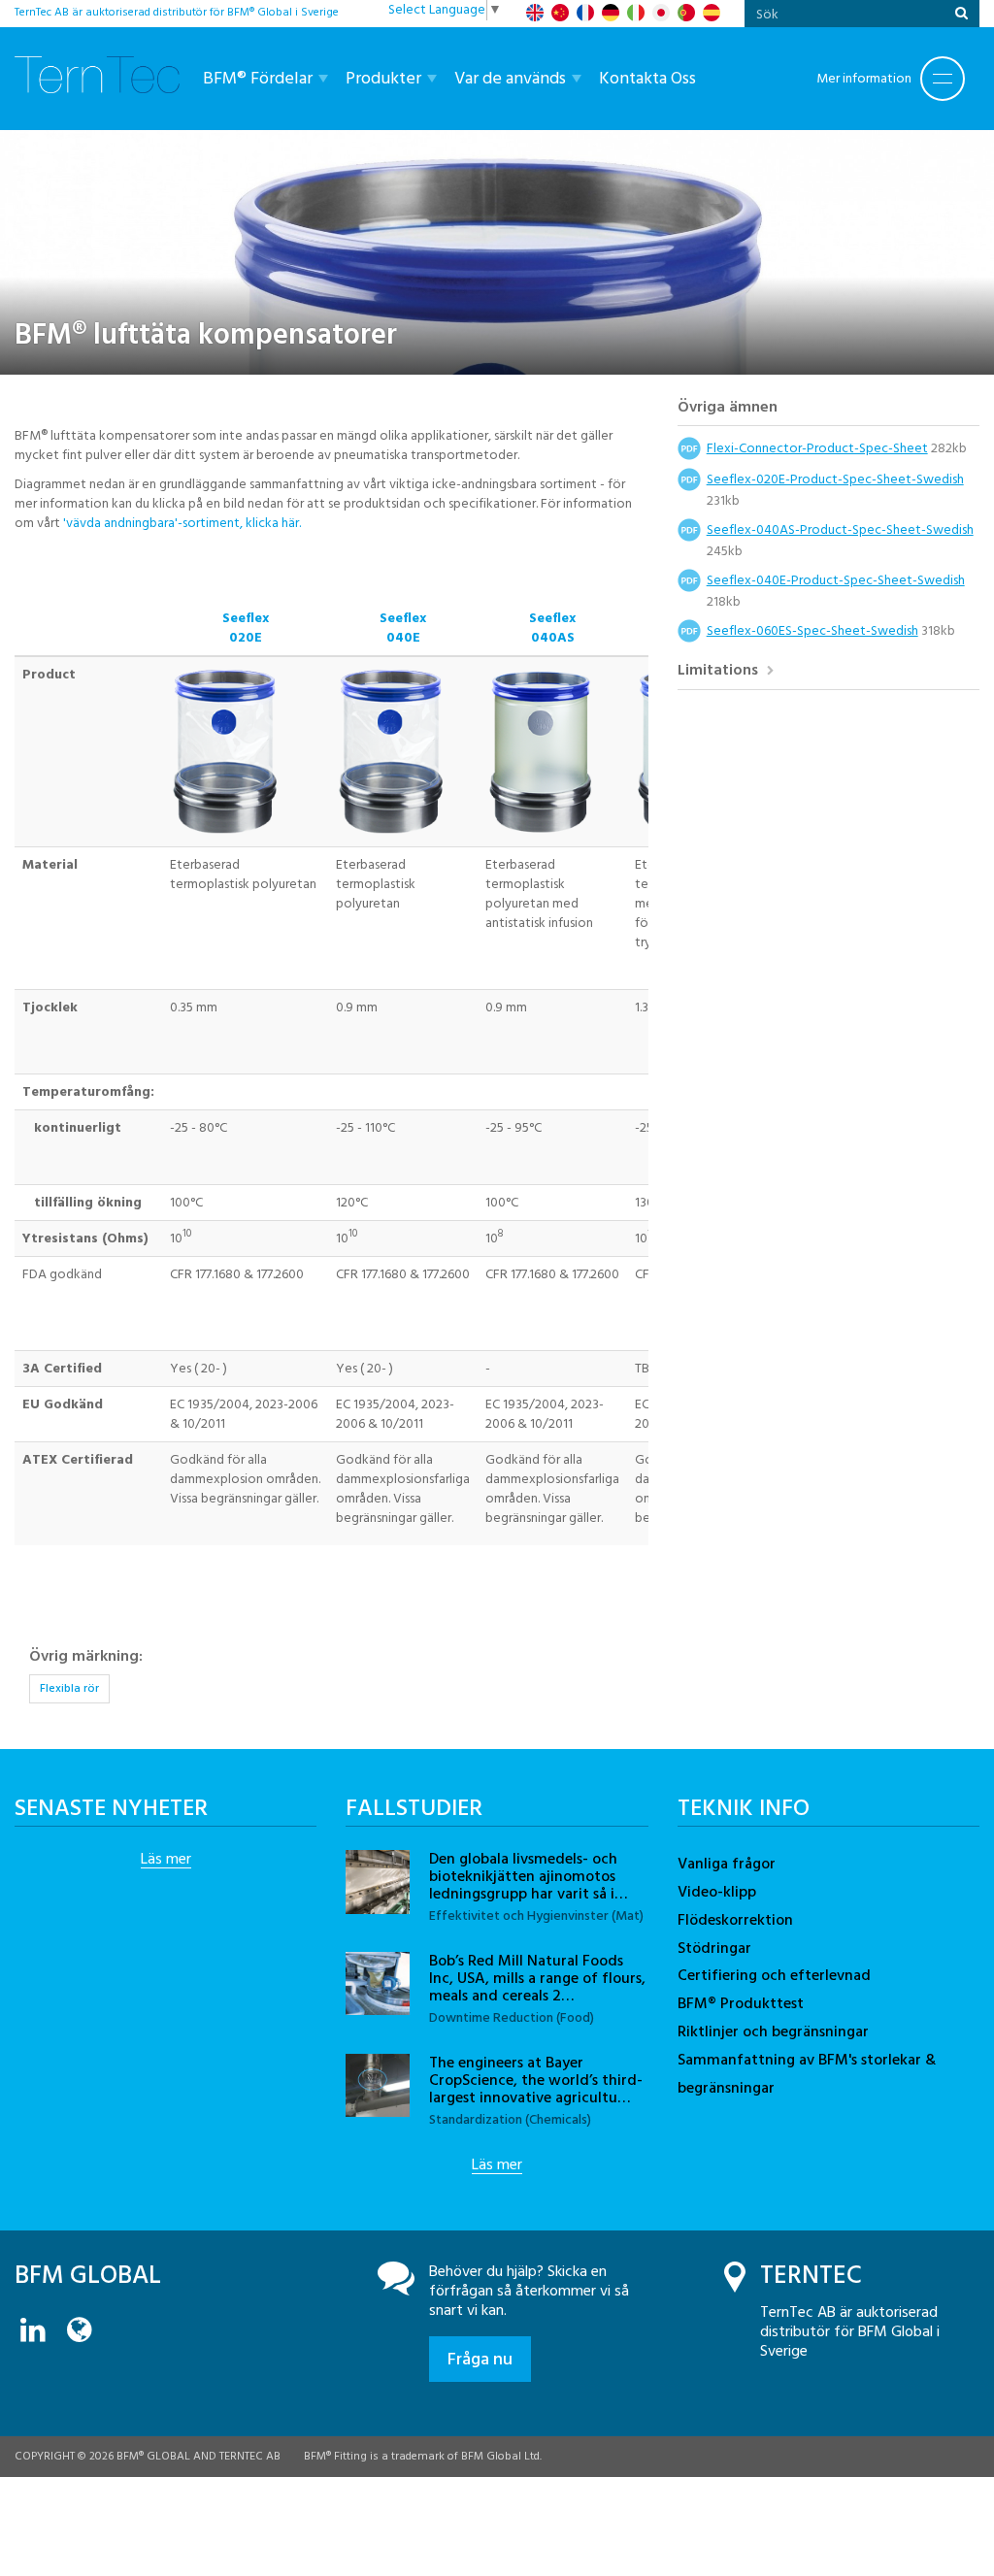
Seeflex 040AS (552, 627)
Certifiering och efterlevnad (774, 1975)
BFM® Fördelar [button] (260, 78)
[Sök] (961, 14)
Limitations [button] (720, 672)
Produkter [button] (385, 78)
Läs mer (166, 1859)
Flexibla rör (69, 1688)
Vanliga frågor (727, 1864)
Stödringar (714, 1948)
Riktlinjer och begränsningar (773, 2031)
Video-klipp (717, 1892)
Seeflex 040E (403, 627)
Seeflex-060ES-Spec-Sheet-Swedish (812, 630)
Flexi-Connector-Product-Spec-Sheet (817, 448)
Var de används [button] (512, 78)
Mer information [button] (864, 78)
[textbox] (845, 14)
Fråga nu (480, 2359)
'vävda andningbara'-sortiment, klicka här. (182, 523)
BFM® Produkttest (741, 2003)
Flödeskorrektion (735, 1920)
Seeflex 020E (246, 627)
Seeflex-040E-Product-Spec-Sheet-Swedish (836, 580)
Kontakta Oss (647, 78)
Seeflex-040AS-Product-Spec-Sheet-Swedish (840, 529)
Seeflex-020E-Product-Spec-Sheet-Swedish (835, 479)
